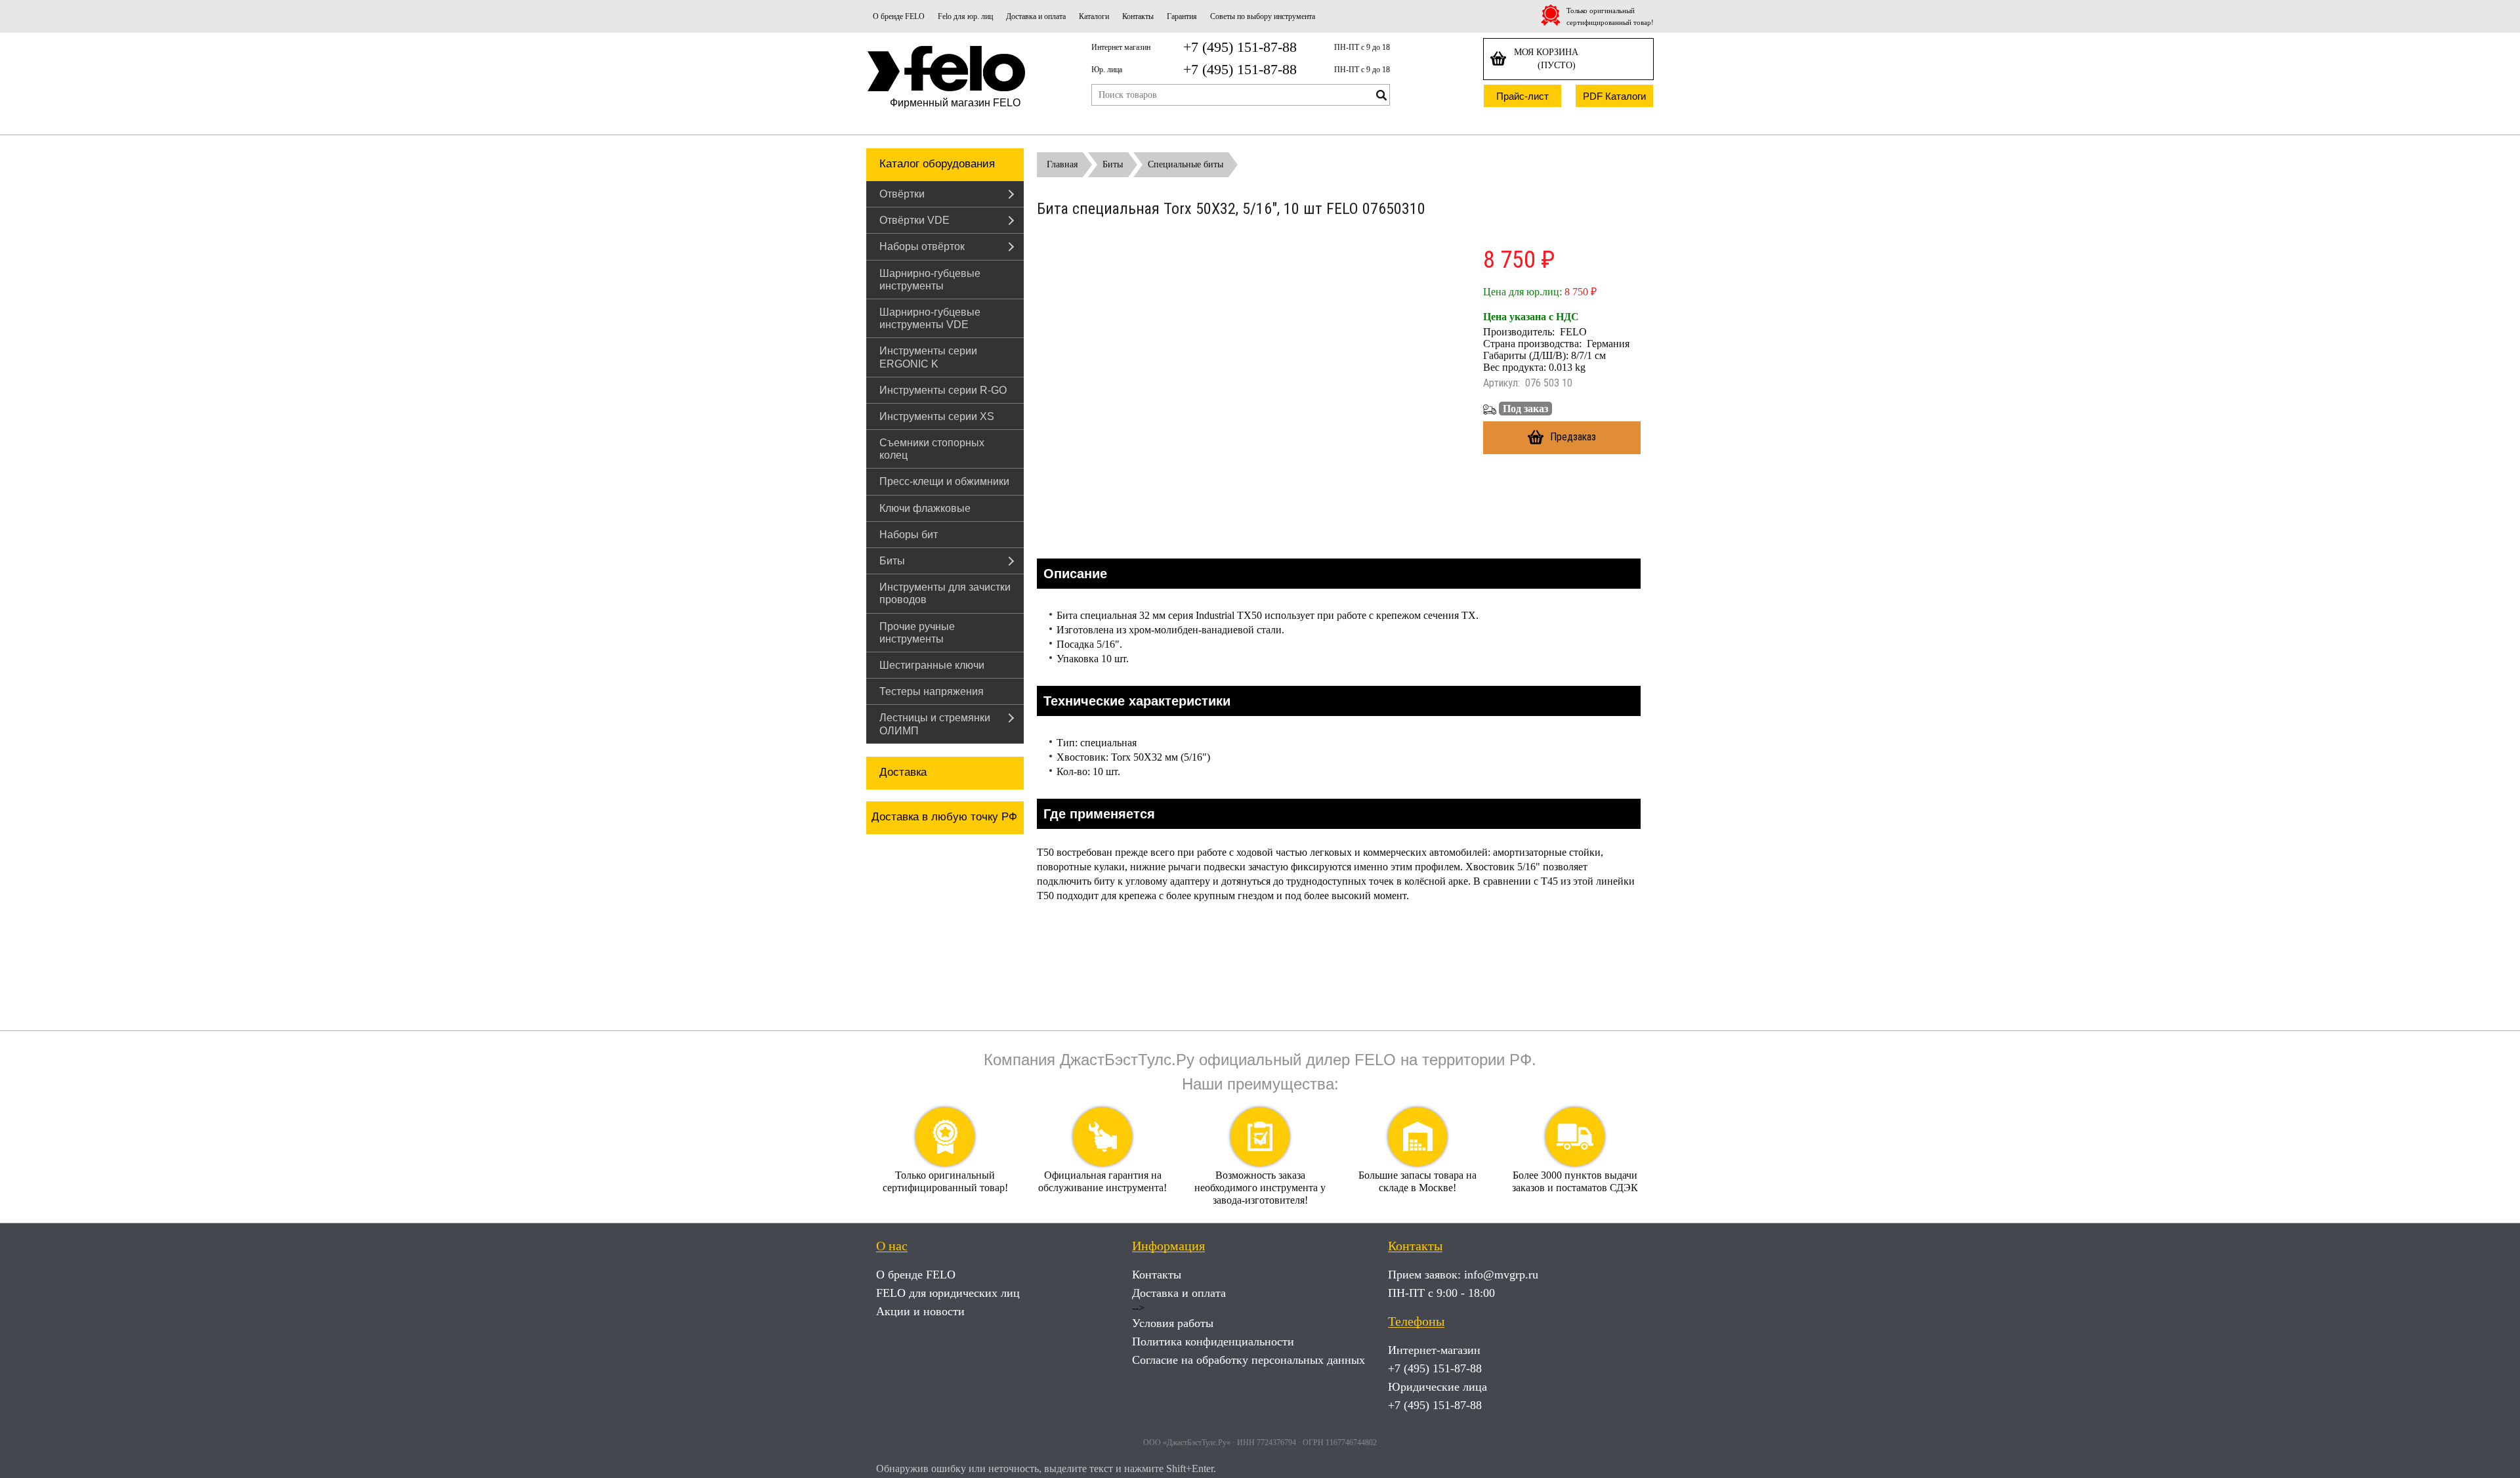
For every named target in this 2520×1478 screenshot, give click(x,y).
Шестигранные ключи (932, 665)
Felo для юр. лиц (965, 16)
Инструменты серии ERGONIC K (928, 357)
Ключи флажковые (925, 508)
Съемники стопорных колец (932, 449)
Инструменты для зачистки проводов (945, 593)
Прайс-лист (1522, 96)
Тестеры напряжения (932, 691)
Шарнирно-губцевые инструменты (930, 280)
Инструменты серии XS (937, 416)
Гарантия (1182, 16)
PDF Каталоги (1614, 96)
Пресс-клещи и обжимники (944, 481)
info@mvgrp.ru (1501, 1275)
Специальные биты (1186, 164)
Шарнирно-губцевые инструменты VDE (930, 318)
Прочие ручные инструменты (917, 633)
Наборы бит (909, 535)
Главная (1062, 164)
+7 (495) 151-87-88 (1240, 47)
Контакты (1138, 16)
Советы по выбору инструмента (1263, 16)
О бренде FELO (899, 16)
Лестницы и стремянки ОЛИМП (935, 724)
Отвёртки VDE (914, 220)
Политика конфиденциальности (1213, 1341)
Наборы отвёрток (922, 246)
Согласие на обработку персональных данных (1249, 1360)
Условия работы (1173, 1323)
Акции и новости (920, 1311)
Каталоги (1094, 16)
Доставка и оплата (1036, 16)
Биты (892, 561)
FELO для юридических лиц (948, 1293)
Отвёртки (902, 194)
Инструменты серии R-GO (943, 390)
